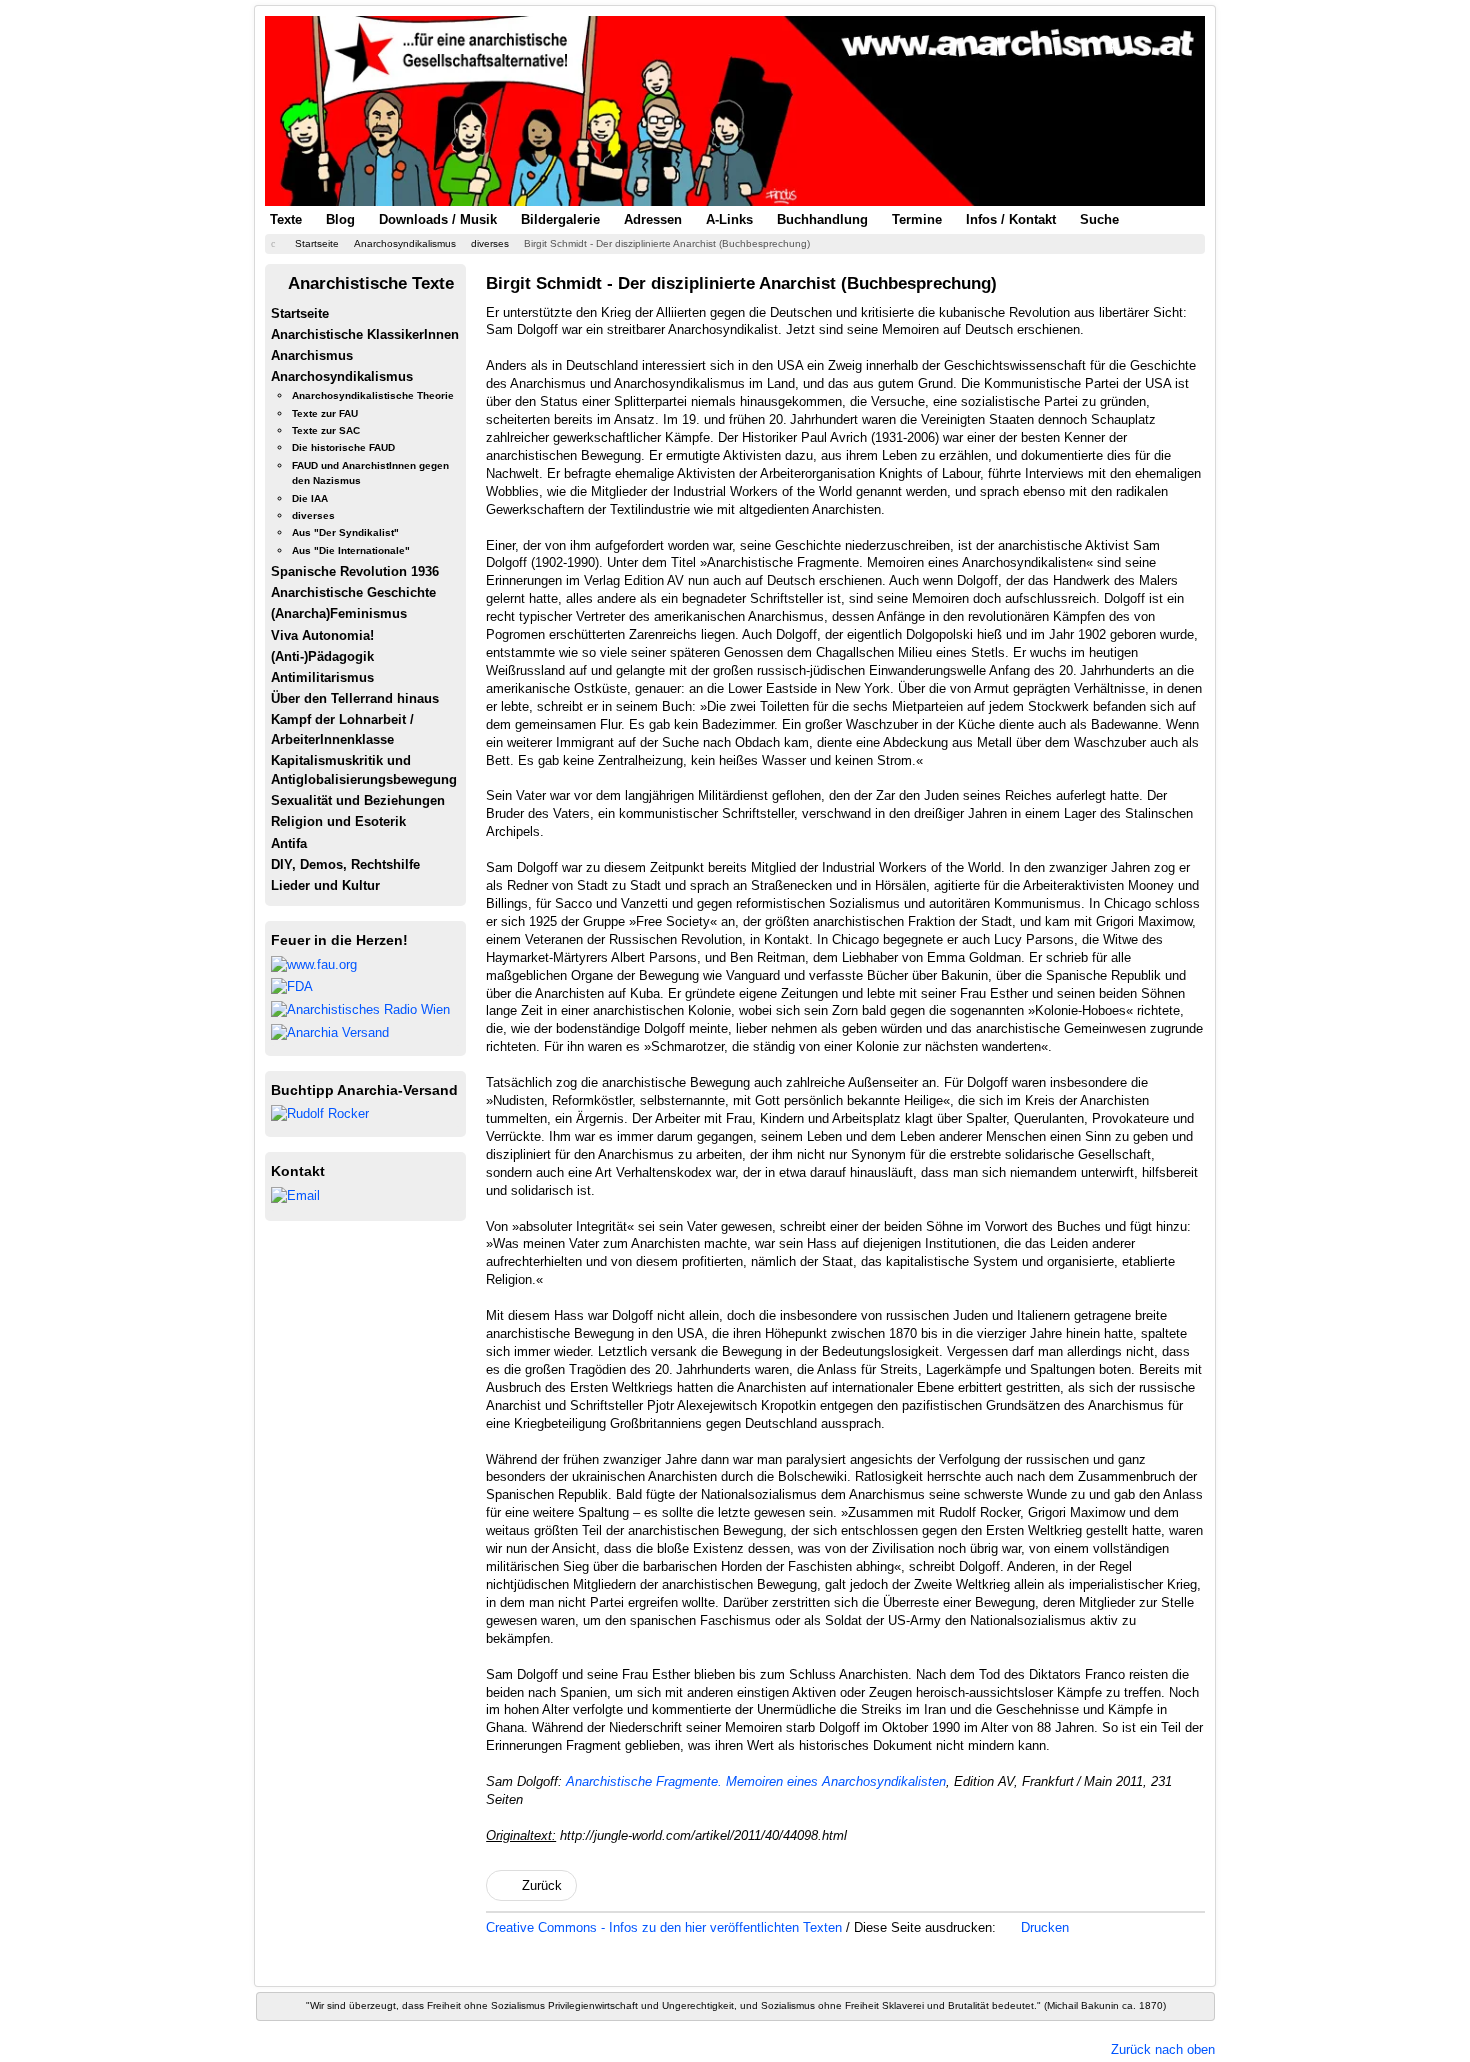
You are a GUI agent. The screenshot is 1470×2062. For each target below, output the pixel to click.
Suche (1099, 219)
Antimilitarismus (322, 677)
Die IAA (310, 498)
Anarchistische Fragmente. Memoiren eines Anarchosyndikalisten (756, 1781)
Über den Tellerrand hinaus (355, 698)
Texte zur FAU (325, 413)
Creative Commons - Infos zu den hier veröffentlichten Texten (666, 1927)
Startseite (300, 313)
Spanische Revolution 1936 (355, 571)
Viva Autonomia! (322, 635)
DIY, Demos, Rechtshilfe (345, 864)
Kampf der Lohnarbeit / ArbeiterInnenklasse (342, 729)
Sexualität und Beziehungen (358, 800)
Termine (917, 219)
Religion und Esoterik (338, 821)
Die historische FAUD (343, 447)
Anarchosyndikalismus (342, 376)
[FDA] (292, 986)
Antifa (289, 843)
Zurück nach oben (1163, 2049)
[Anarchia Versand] (330, 1031)
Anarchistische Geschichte (353, 592)
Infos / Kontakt (1011, 219)
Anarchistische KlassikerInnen (365, 334)
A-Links (729, 219)
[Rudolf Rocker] (320, 1113)
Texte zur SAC (326, 430)
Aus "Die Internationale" (351, 550)
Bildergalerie (560, 219)
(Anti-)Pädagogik (322, 656)
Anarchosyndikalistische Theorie (373, 395)
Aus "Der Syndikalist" (345, 532)
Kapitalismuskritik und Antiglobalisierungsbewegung (364, 770)
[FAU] (314, 963)
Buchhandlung (822, 219)
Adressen (653, 219)
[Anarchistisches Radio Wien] (360, 1008)
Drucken (1043, 1927)
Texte (286, 219)
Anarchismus (312, 355)
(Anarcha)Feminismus (339, 613)
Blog (340, 219)
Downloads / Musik (438, 219)
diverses (313, 515)
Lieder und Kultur (325, 885)
